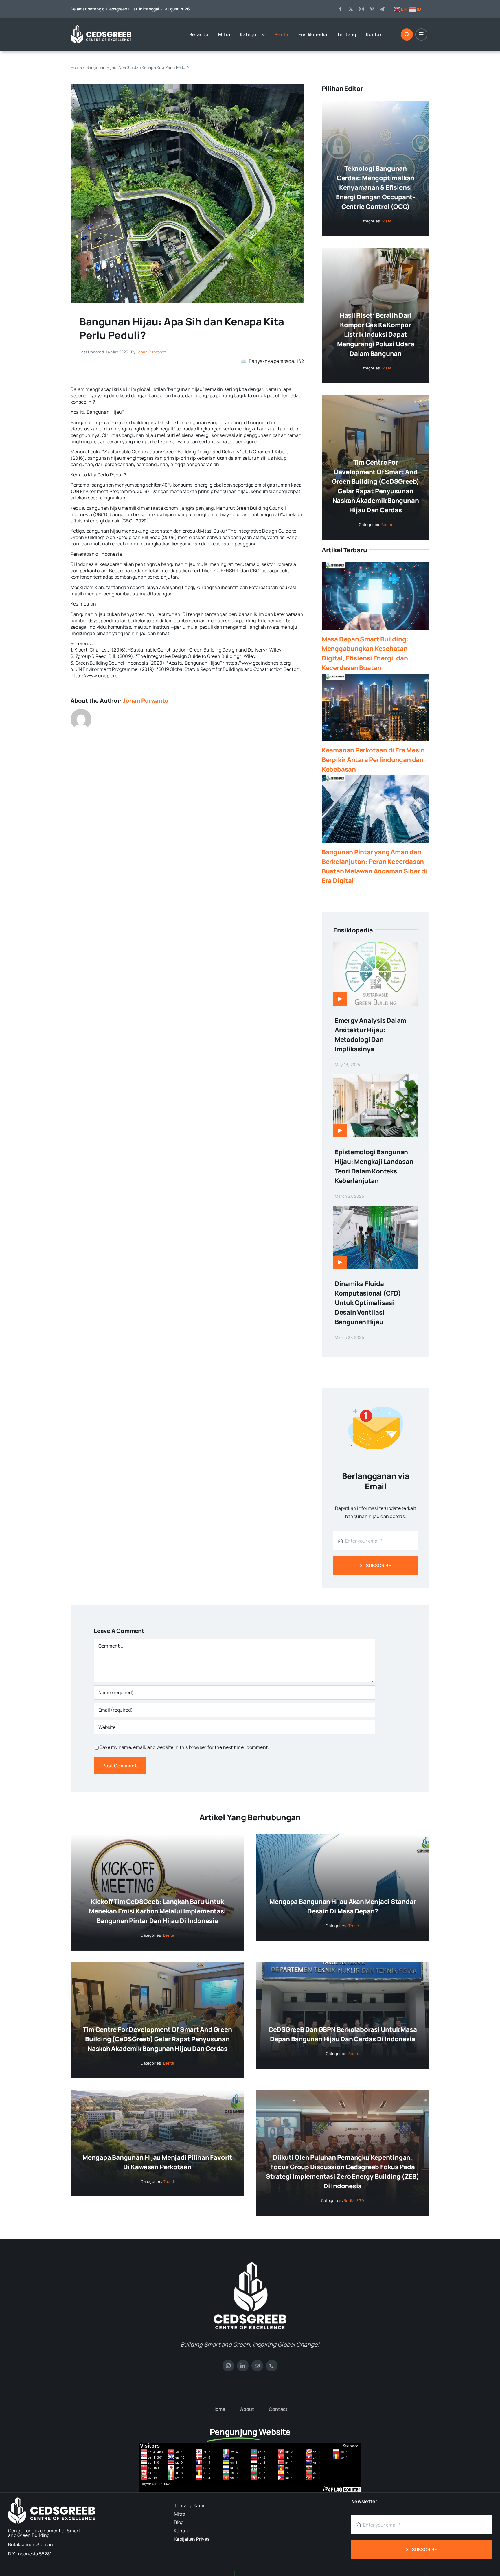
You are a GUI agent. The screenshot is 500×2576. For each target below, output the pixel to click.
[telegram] (382, 9)
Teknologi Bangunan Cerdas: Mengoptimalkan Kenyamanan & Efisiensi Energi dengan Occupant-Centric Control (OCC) (376, 187)
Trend (354, 1926)
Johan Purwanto (151, 352)
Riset (387, 221)
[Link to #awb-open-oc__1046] (407, 34)
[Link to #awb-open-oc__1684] (421, 34)
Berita (387, 525)
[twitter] (351, 9)
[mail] (257, 2366)
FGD (360, 2200)
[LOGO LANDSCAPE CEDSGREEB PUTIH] (101, 27)
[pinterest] (372, 9)
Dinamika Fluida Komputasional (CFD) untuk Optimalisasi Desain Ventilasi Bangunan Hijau (368, 1303)
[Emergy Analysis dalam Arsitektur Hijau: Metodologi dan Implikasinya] (376, 946)
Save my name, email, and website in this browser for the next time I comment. (184, 1747)
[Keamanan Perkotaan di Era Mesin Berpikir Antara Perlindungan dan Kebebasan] (376, 707)
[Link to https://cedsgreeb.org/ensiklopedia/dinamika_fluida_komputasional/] (340, 1262)
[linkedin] (243, 2366)
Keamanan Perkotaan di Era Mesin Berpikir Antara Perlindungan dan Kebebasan (373, 760)
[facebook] (340, 9)
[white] (250, 2264)
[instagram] (361, 9)
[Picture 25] (187, 86)
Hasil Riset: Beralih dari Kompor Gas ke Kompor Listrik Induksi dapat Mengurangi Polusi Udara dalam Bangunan (376, 334)
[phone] (272, 2366)
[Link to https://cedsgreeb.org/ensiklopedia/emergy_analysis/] (340, 999)
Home (76, 67)
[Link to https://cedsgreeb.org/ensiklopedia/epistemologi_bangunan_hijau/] (340, 1131)
